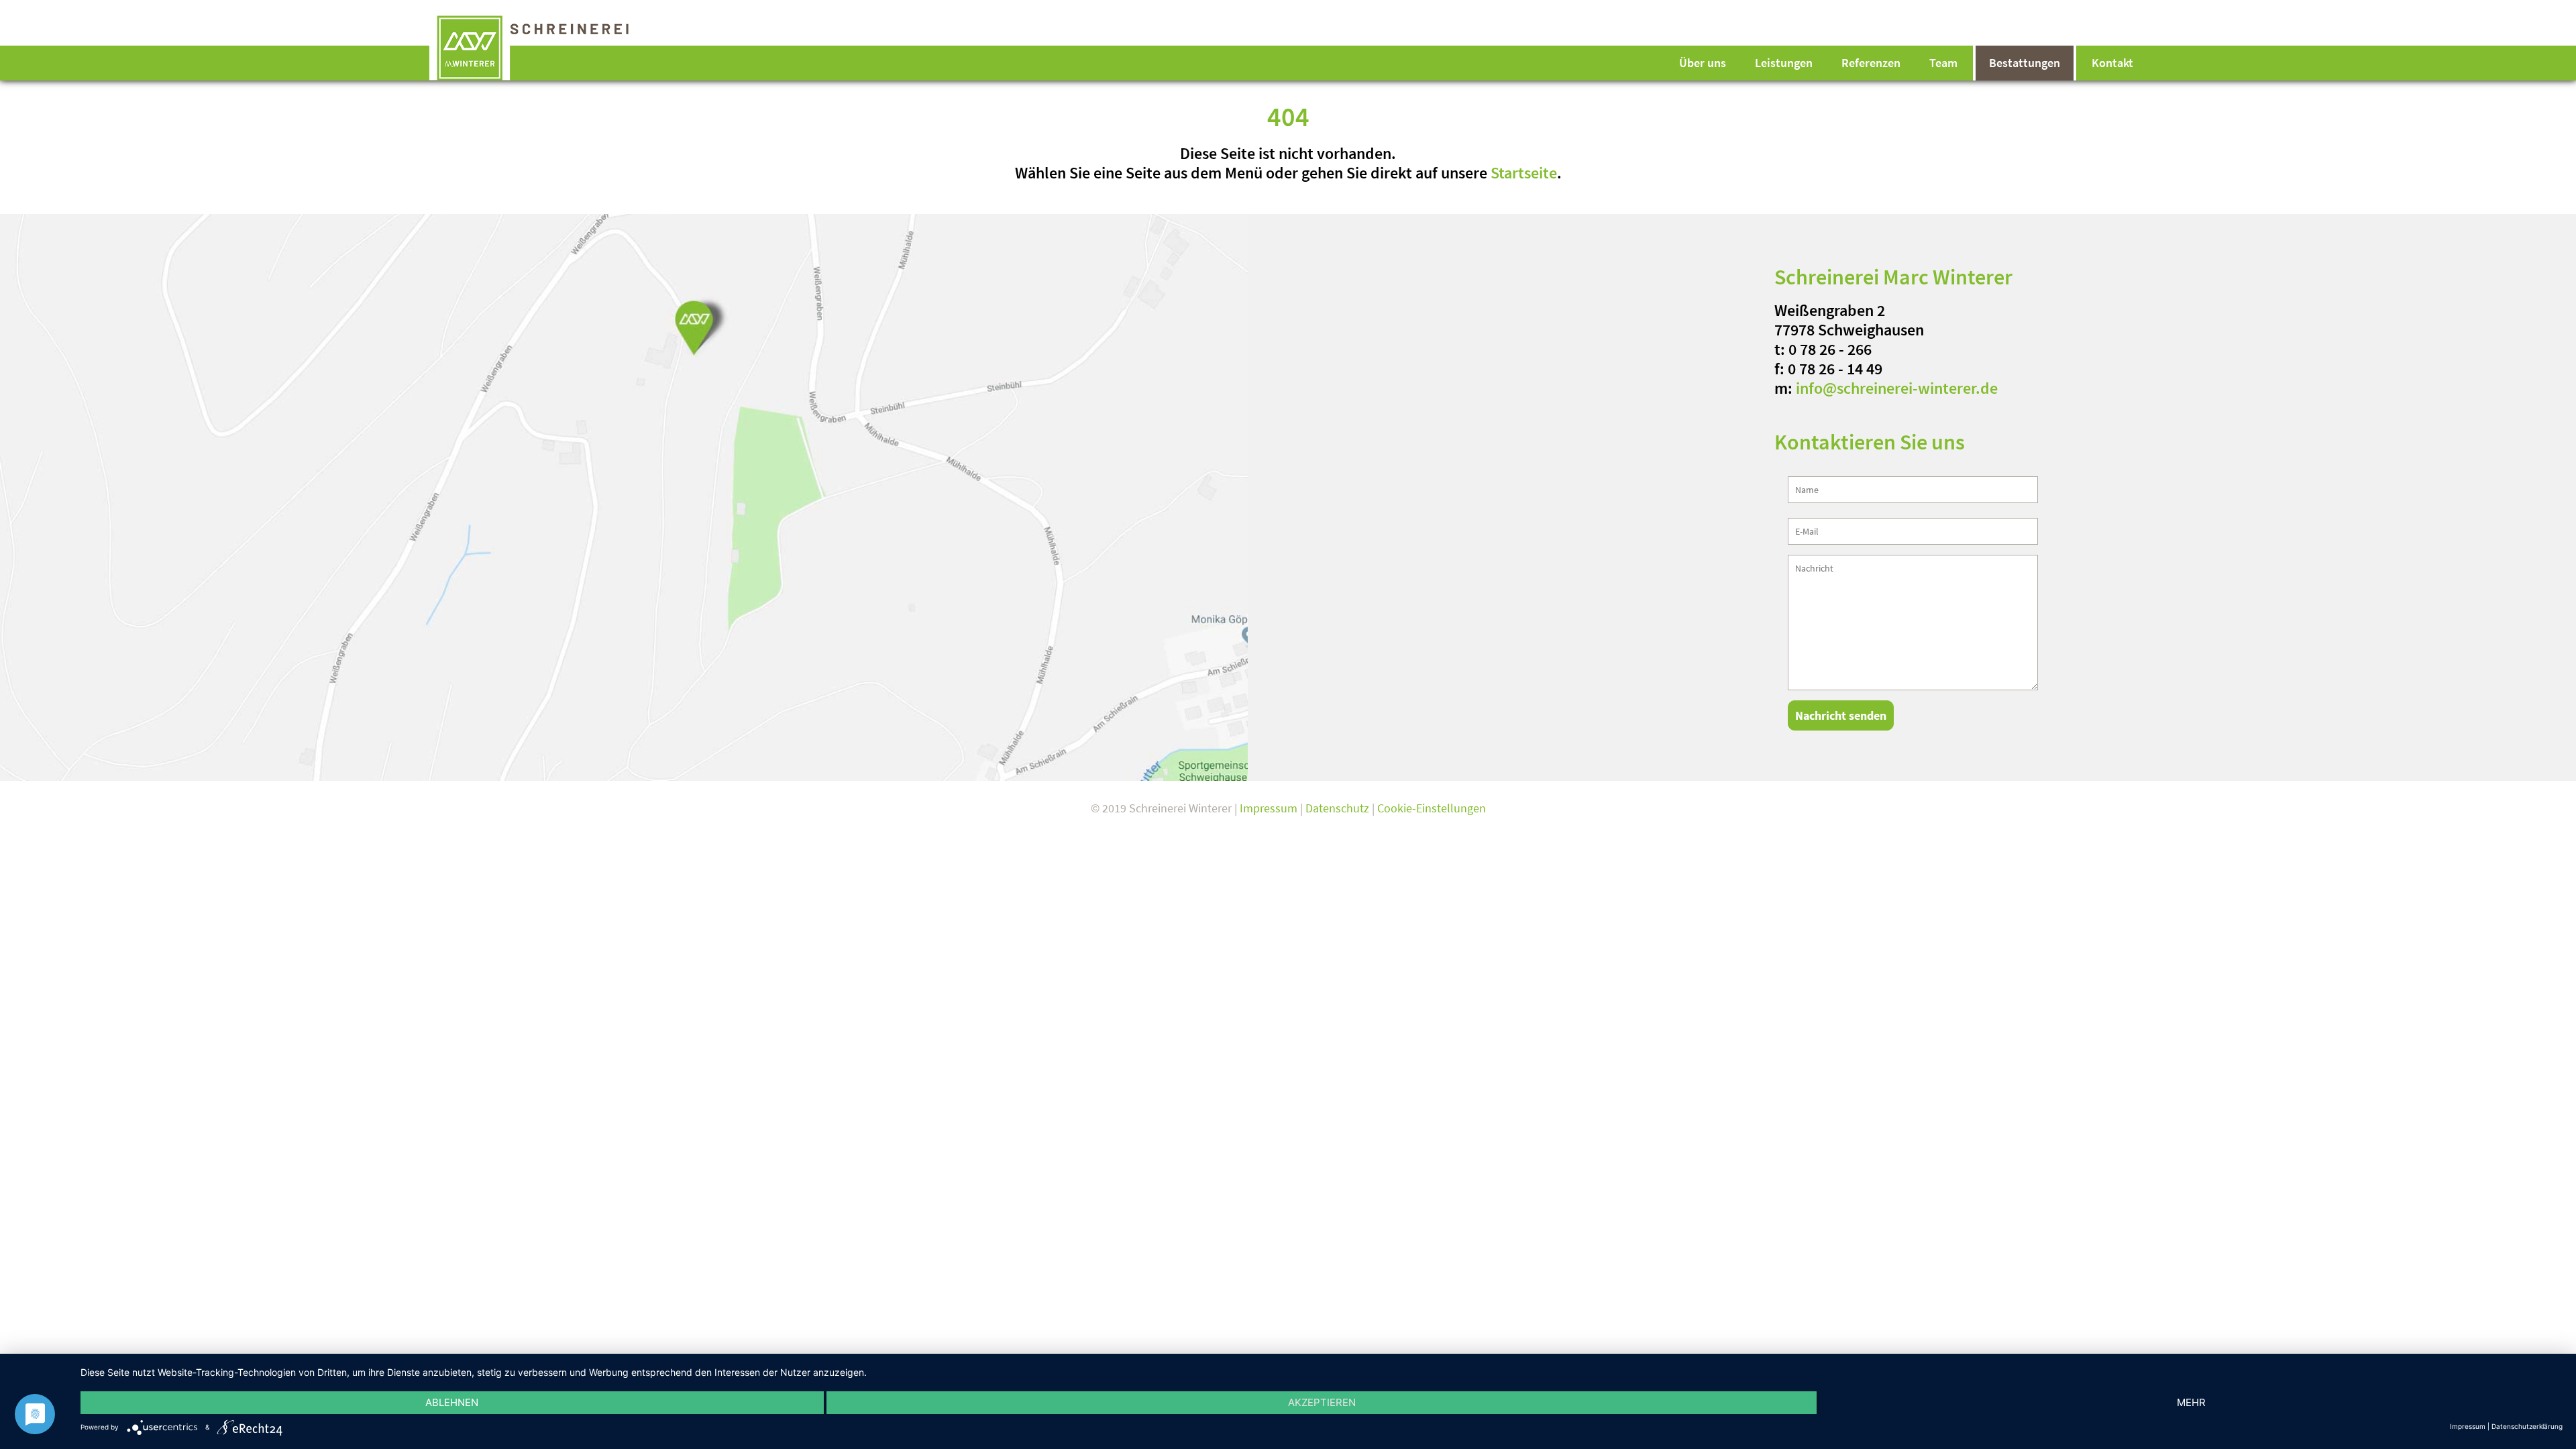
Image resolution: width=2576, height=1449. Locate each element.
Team (1943, 63)
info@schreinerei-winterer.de (1897, 388)
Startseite (1524, 173)
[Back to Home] (548, 47)
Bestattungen (2025, 63)
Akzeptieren (1322, 1402)
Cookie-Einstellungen (1432, 808)
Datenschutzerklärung (2527, 1426)
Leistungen (1784, 63)
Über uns (1703, 63)
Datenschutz (1337, 808)
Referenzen (1871, 63)
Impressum (1269, 808)
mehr (2191, 1402)
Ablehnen (452, 1402)
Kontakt (2112, 63)
